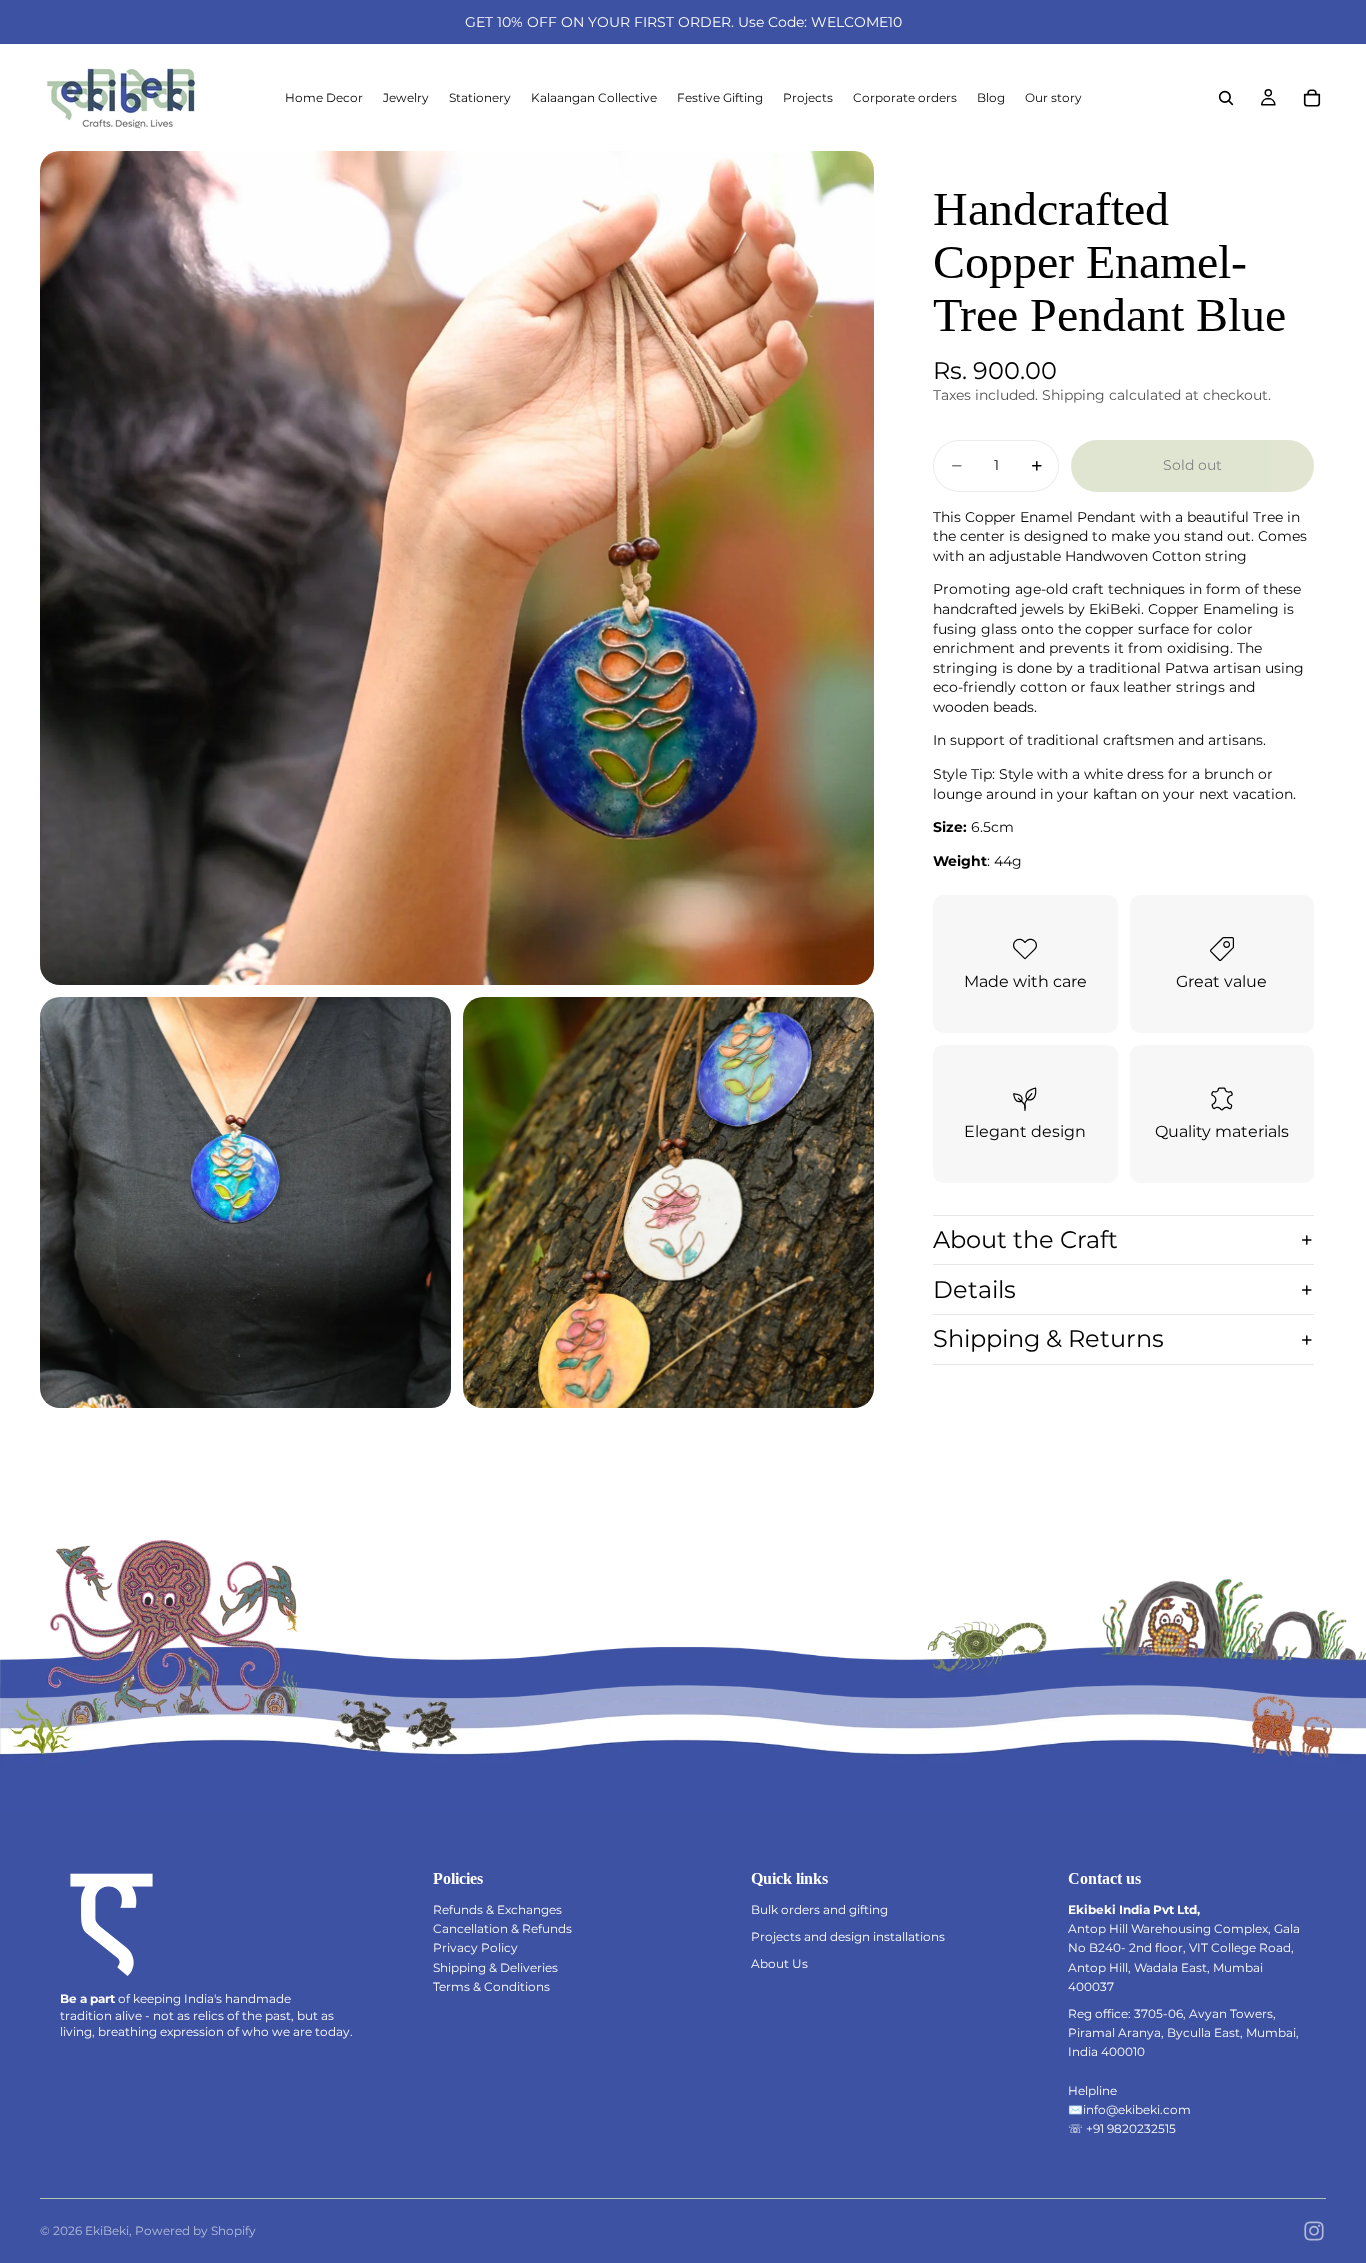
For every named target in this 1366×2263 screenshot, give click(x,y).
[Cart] (1312, 98)
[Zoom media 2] (245, 1202)
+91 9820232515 (1131, 2128)
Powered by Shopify (195, 2230)
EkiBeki (107, 2230)
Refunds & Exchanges (497, 1909)
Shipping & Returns (1048, 1338)
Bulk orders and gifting (819, 1909)
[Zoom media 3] (668, 1202)
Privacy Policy (475, 1947)
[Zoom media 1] (457, 568)
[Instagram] (1314, 2231)
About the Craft (1025, 1239)
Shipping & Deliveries (495, 1967)
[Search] (1226, 98)
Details (974, 1289)
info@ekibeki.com (1137, 2109)
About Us (779, 1963)
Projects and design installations (848, 1936)
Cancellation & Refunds (502, 1928)
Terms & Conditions (491, 1986)
